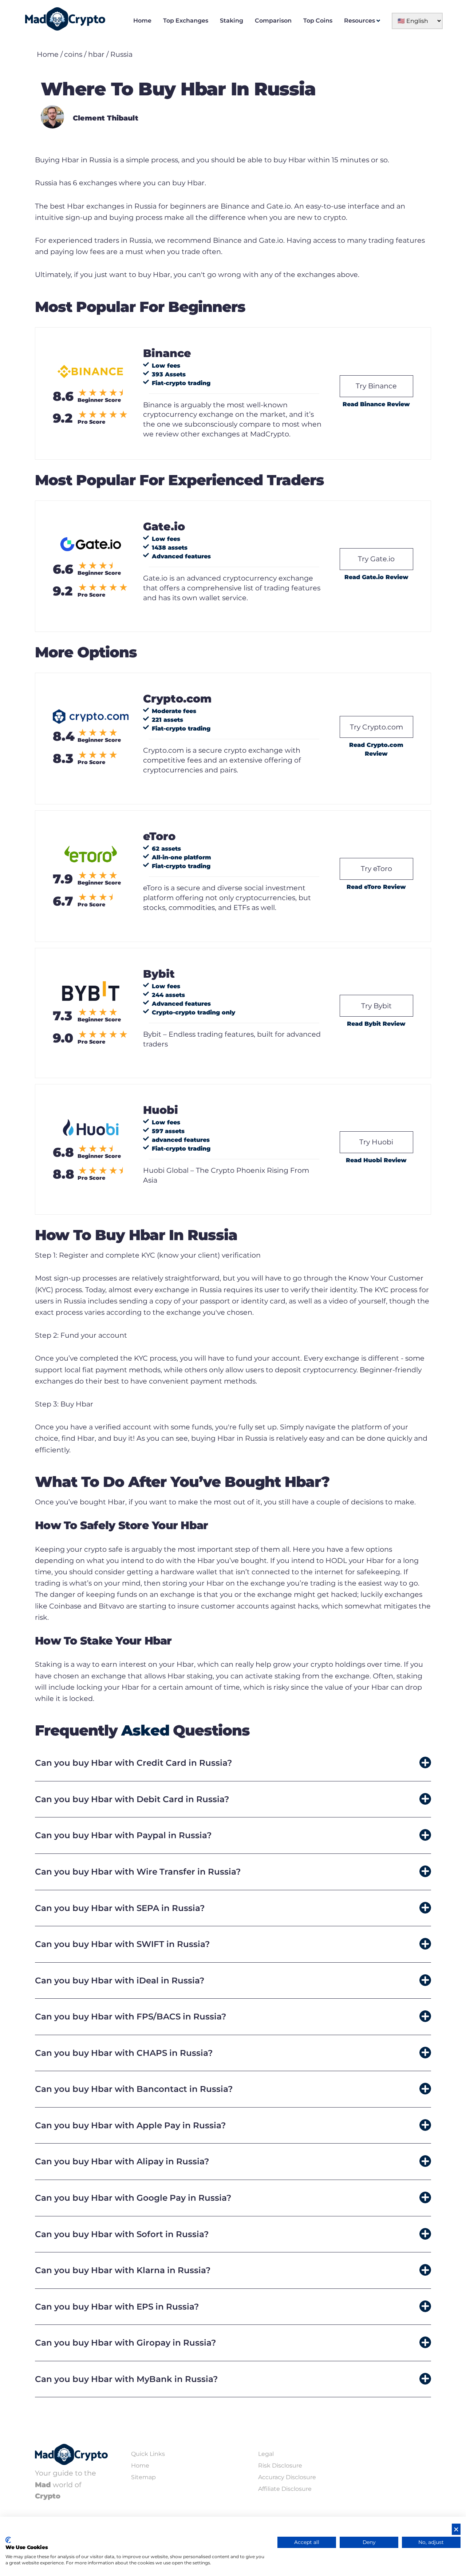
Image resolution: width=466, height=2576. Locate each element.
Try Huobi (376, 1142)
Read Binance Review (376, 404)
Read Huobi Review (376, 1160)
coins (73, 54)
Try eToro (376, 868)
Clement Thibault (106, 118)
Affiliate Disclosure (285, 2489)
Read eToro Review (376, 887)
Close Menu (459, 7)
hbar (96, 54)
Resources (360, 21)
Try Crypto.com (376, 727)
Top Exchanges (186, 21)
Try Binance (376, 386)
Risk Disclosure (280, 2466)
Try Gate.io (376, 559)
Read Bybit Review (376, 1024)
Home (142, 21)
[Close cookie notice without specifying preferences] (456, 2529)
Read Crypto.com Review (376, 749)
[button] (233, 1763)
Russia (121, 54)
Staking (232, 21)
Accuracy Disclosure (287, 2477)
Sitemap (143, 2477)
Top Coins (318, 21)
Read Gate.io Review (376, 577)
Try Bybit (376, 1006)
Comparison (273, 21)
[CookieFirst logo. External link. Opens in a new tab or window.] (8, 2540)
